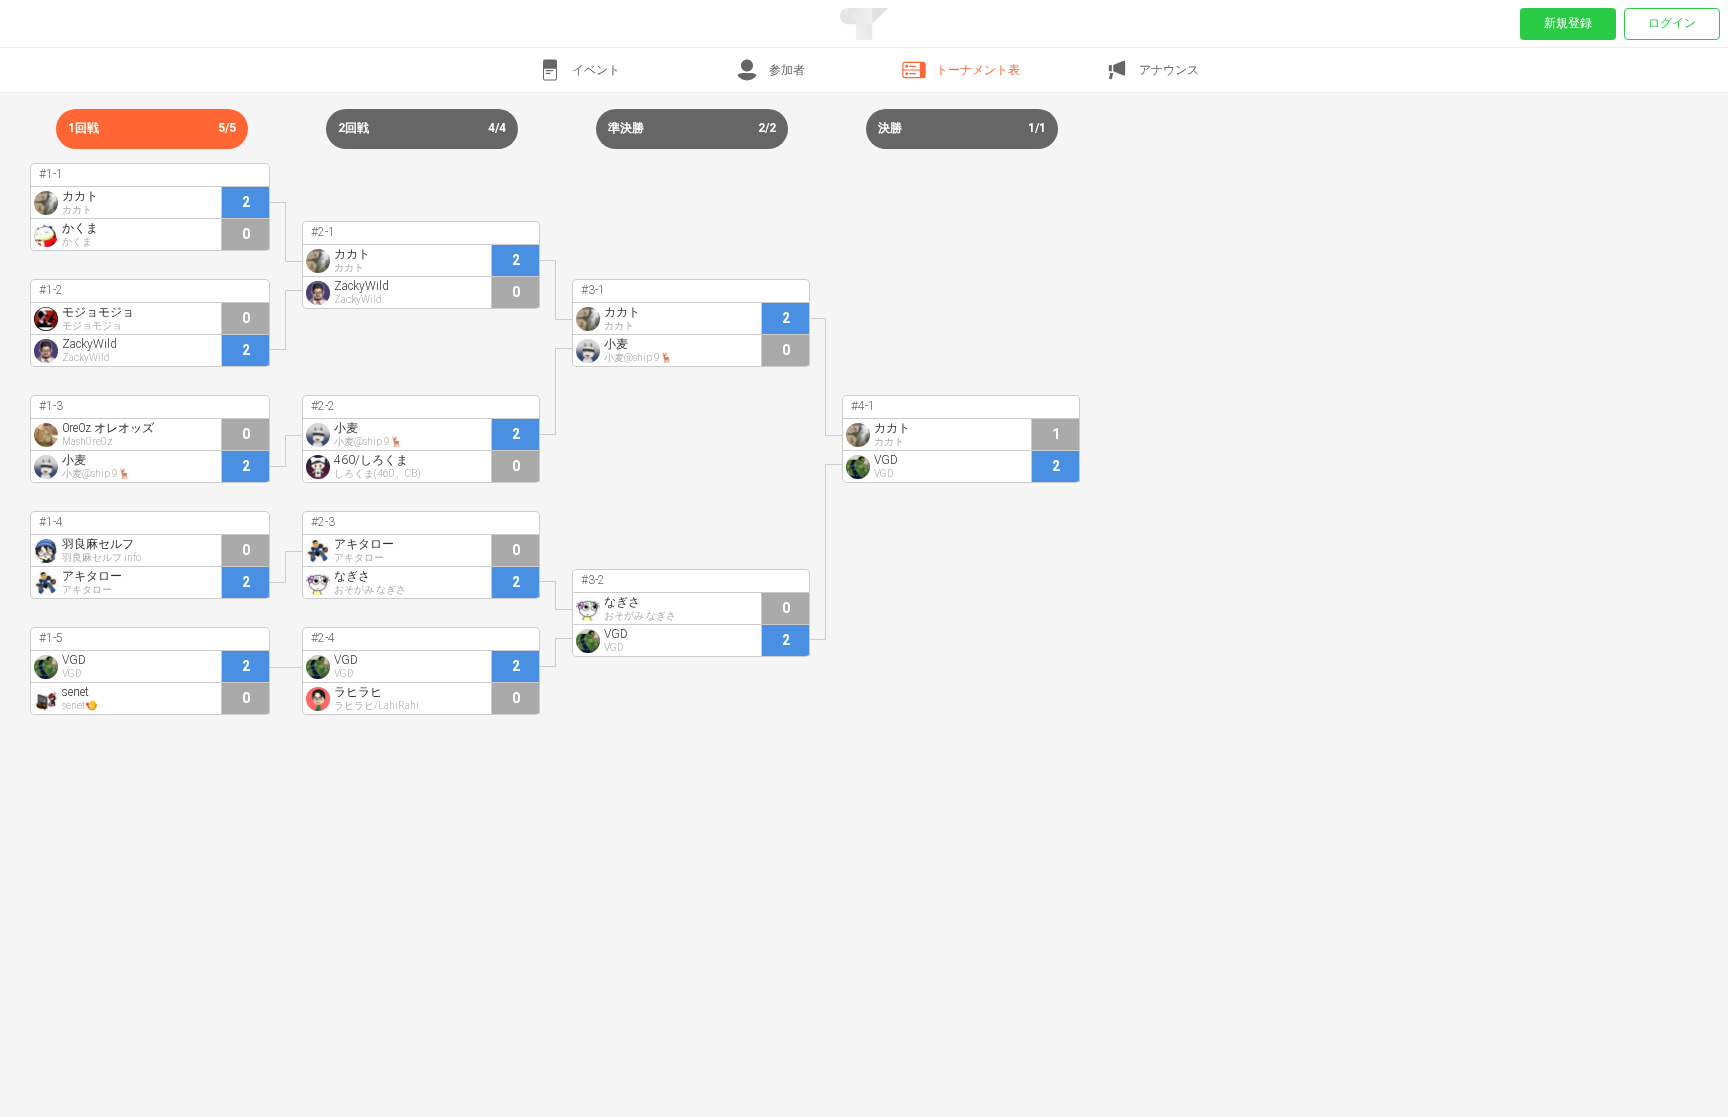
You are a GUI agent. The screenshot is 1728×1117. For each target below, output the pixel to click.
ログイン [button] (1672, 23)
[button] (577, 70)
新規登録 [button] (1568, 23)
